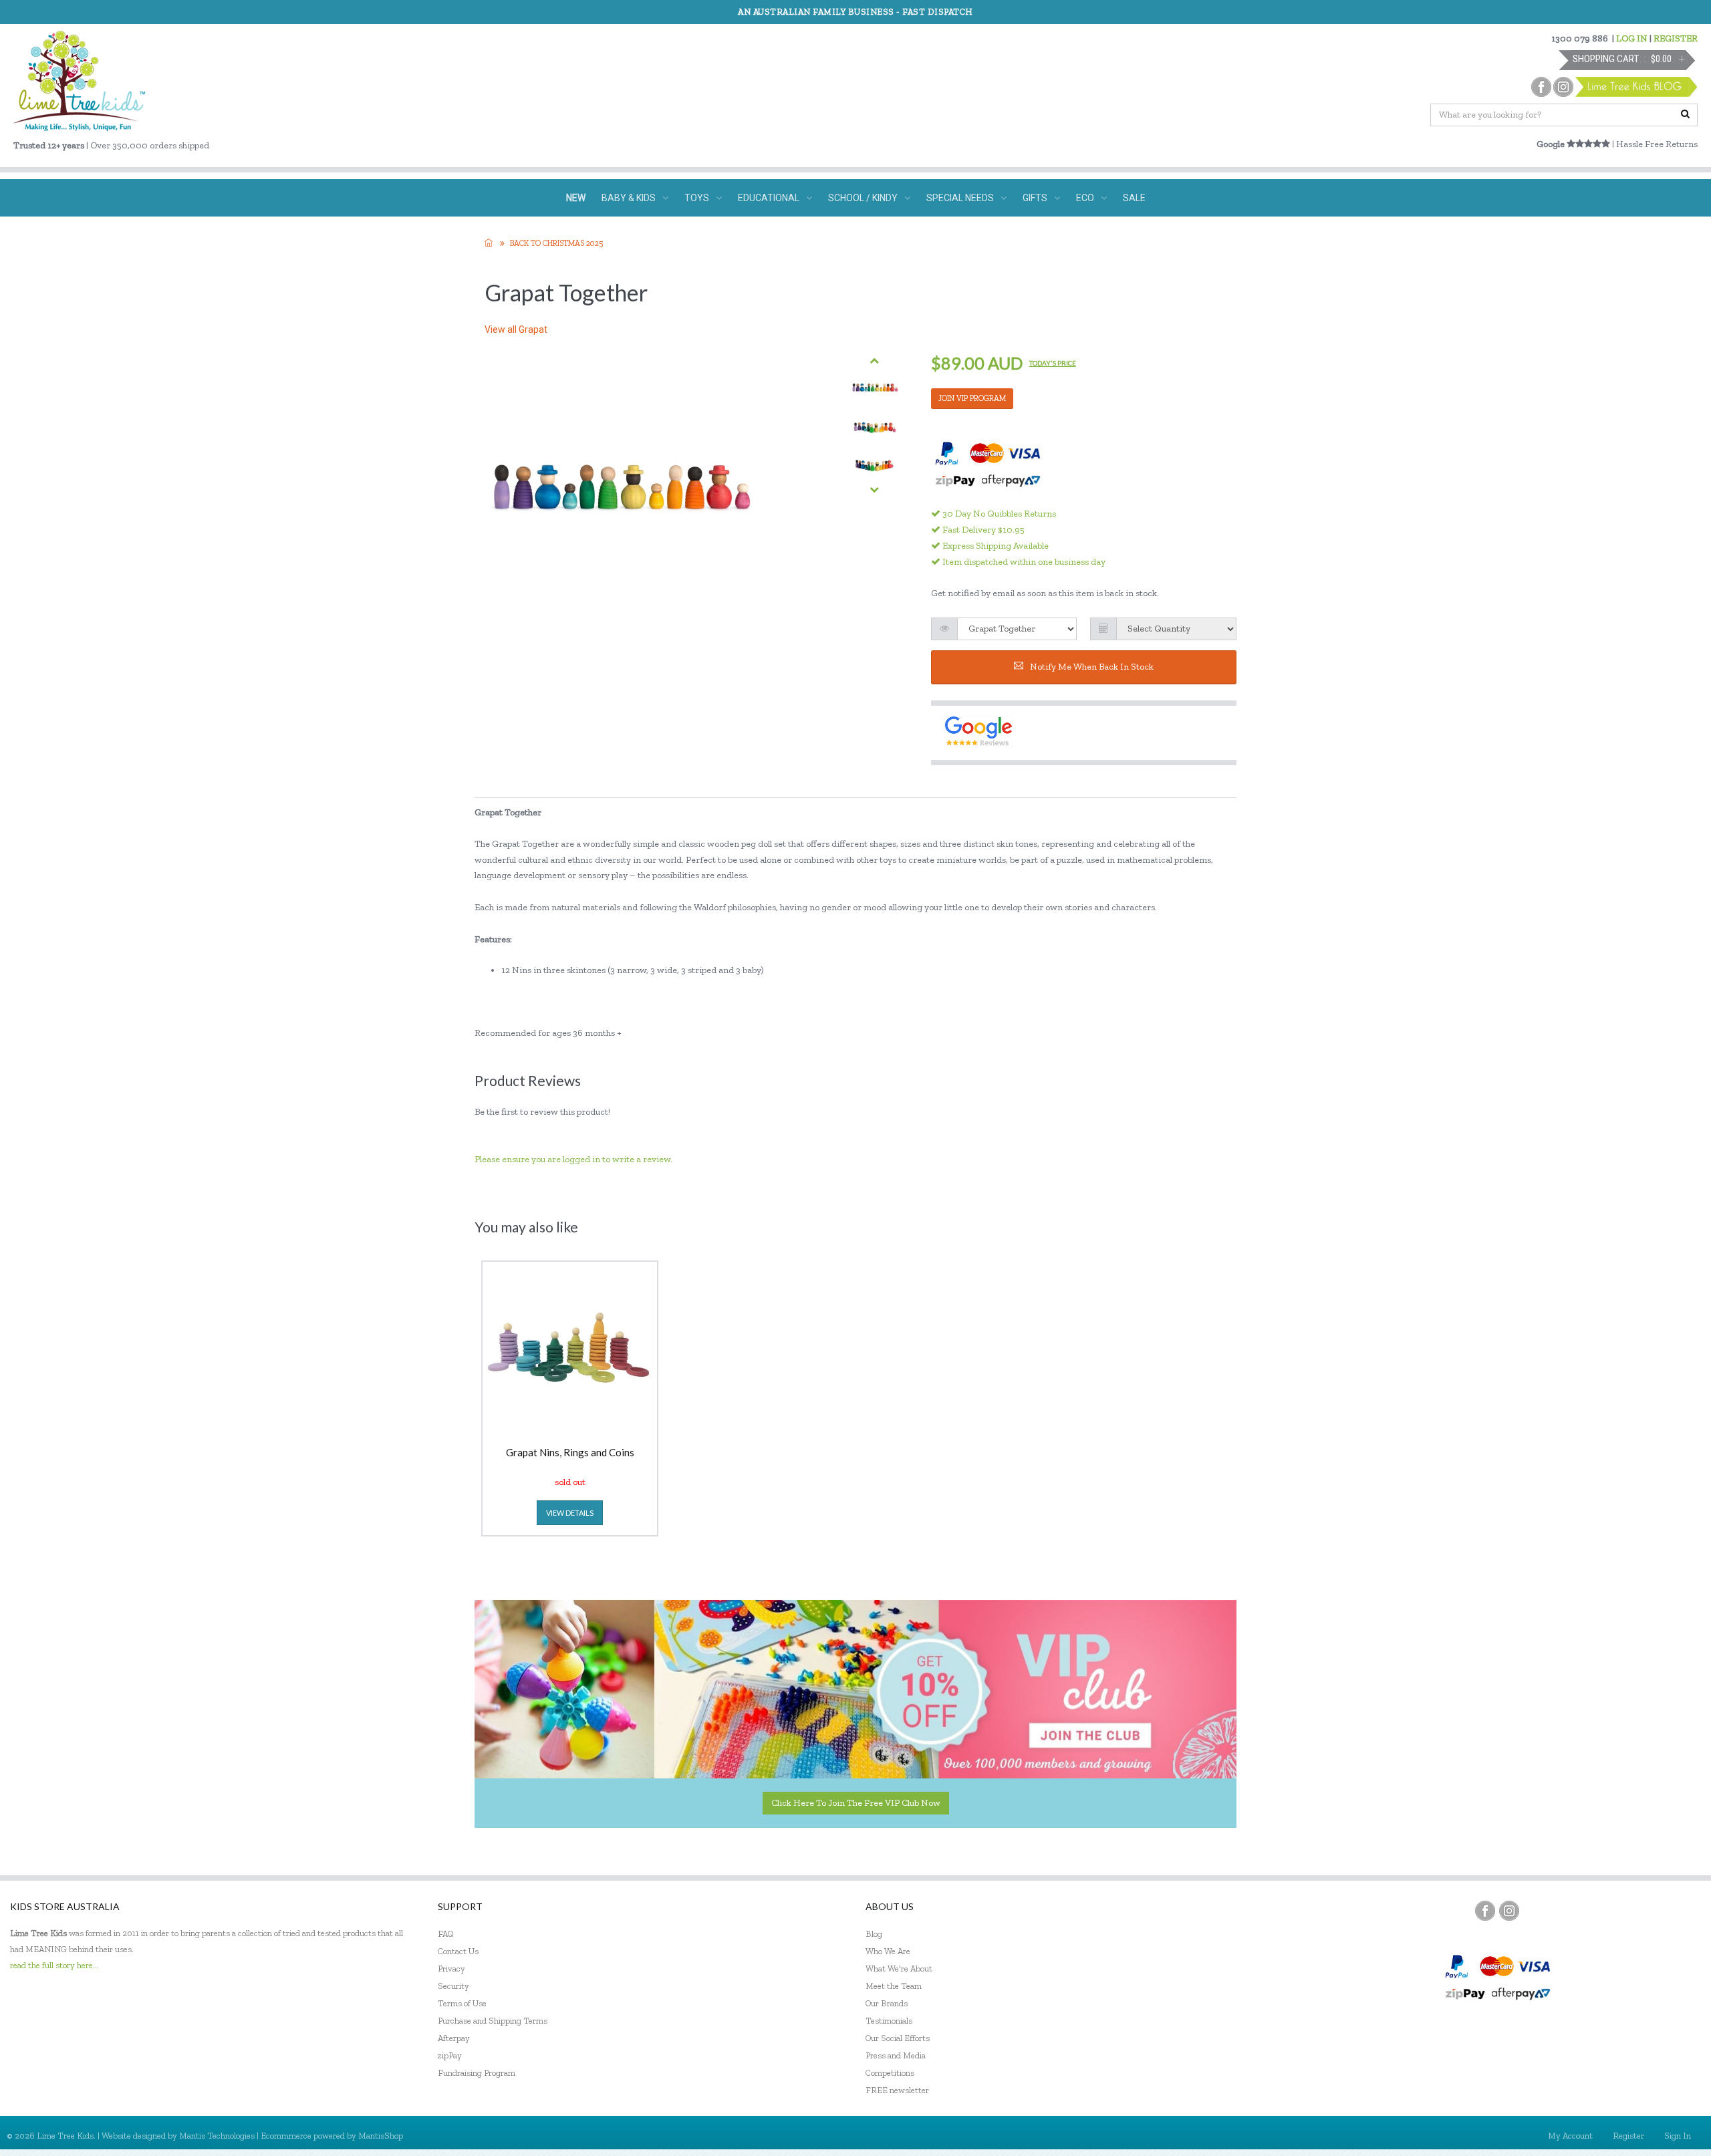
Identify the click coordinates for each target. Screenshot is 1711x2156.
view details (570, 1513)
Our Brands (887, 2003)
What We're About (899, 1969)
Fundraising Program (477, 2073)
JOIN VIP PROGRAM (972, 398)
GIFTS (1035, 198)
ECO (1085, 198)
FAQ (446, 1934)
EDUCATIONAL (769, 198)
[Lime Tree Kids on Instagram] (1509, 1911)
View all (516, 329)
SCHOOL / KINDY (863, 198)
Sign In (1678, 2136)
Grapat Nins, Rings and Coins (570, 1453)
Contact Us (458, 1951)
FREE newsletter (897, 2090)
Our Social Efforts (898, 2038)
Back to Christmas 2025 (556, 243)
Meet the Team (894, 1986)
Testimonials (889, 2021)
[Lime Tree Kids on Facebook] (1485, 1911)
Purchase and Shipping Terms (493, 2021)
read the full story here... (54, 1965)
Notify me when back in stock (1092, 667)
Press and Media (896, 2055)
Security (453, 1986)
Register (1628, 2136)
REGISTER (1676, 38)
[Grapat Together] (875, 387)
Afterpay (454, 2038)
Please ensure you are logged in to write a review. (573, 1159)
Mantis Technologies (217, 2136)
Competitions (890, 2073)
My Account (1570, 2136)
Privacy (451, 1969)
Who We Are (888, 1951)
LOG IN (1632, 38)
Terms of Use (462, 2003)
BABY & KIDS (629, 198)
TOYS (697, 198)
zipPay (450, 2055)
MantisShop (381, 2136)
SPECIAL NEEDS (960, 198)
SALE (1134, 198)
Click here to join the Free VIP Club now (856, 1803)
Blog (874, 1934)
